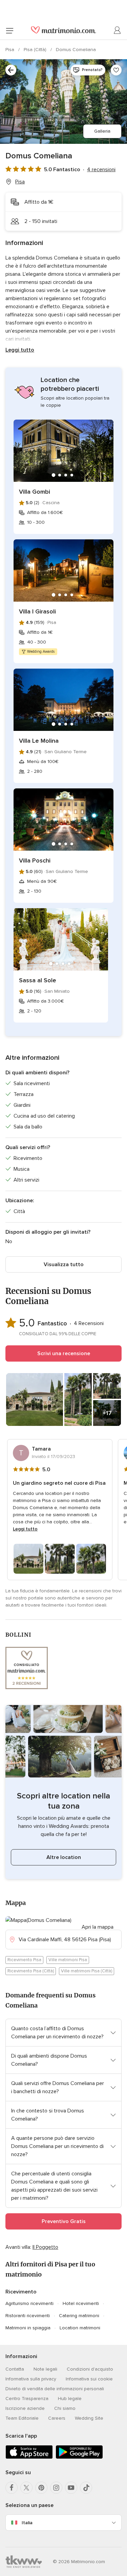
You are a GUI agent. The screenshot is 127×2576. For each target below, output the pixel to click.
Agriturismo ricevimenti (29, 2303)
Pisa (10, 50)
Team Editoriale (22, 2418)
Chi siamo (65, 2408)
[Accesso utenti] (118, 30)
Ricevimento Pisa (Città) (31, 1971)
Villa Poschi (35, 860)
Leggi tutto (20, 350)
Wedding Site (89, 2418)
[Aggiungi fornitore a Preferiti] (116, 70)
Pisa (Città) (36, 50)
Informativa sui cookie (89, 2379)
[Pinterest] (41, 2488)
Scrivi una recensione (64, 1353)
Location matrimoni (80, 2328)
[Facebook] (12, 2488)
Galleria (102, 131)
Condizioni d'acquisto (90, 2369)
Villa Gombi (35, 492)
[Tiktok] (86, 2488)
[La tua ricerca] (11, 70)
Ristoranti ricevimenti (28, 2316)
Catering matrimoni (79, 2316)
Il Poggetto (45, 2247)
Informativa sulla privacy (31, 2379)
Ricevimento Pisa (24, 1960)
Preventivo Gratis (64, 2221)
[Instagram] (56, 2488)
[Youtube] (71, 2488)
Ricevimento (21, 2292)
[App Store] (29, 2457)
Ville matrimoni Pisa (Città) (87, 1971)
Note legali (45, 2369)
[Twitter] (26, 2488)
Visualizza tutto (64, 1264)
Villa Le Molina (39, 741)
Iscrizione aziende (25, 2408)
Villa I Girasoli (37, 611)
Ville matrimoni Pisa (68, 1960)
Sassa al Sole (38, 980)
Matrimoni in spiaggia (28, 2328)
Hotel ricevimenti (81, 2303)
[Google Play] (79, 2457)
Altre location (64, 1857)
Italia (27, 2523)
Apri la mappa (98, 1927)
